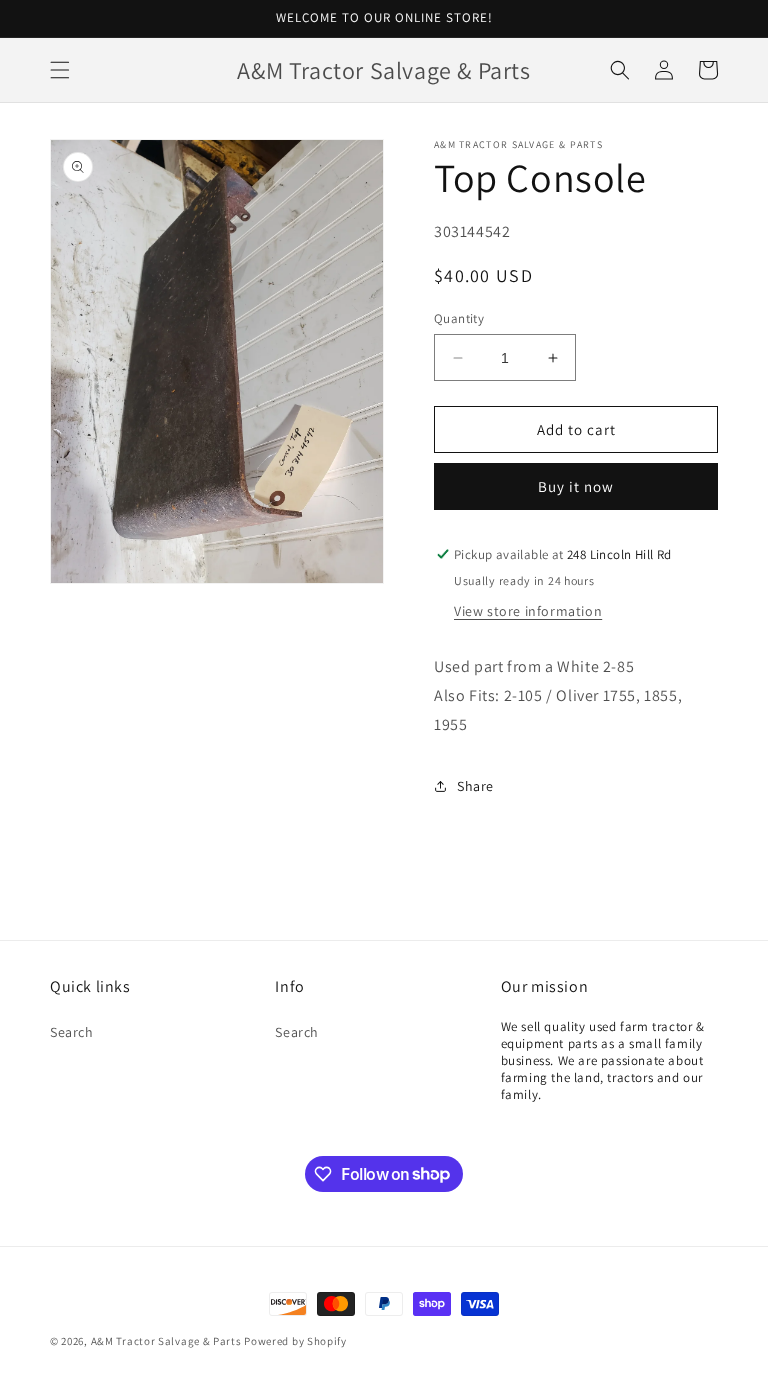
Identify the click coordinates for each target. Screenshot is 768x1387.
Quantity (459, 318)
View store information (528, 611)
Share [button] (475, 786)
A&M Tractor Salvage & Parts (166, 1341)
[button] (60, 70)
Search (72, 1032)
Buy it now (576, 486)
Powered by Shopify (295, 1341)
